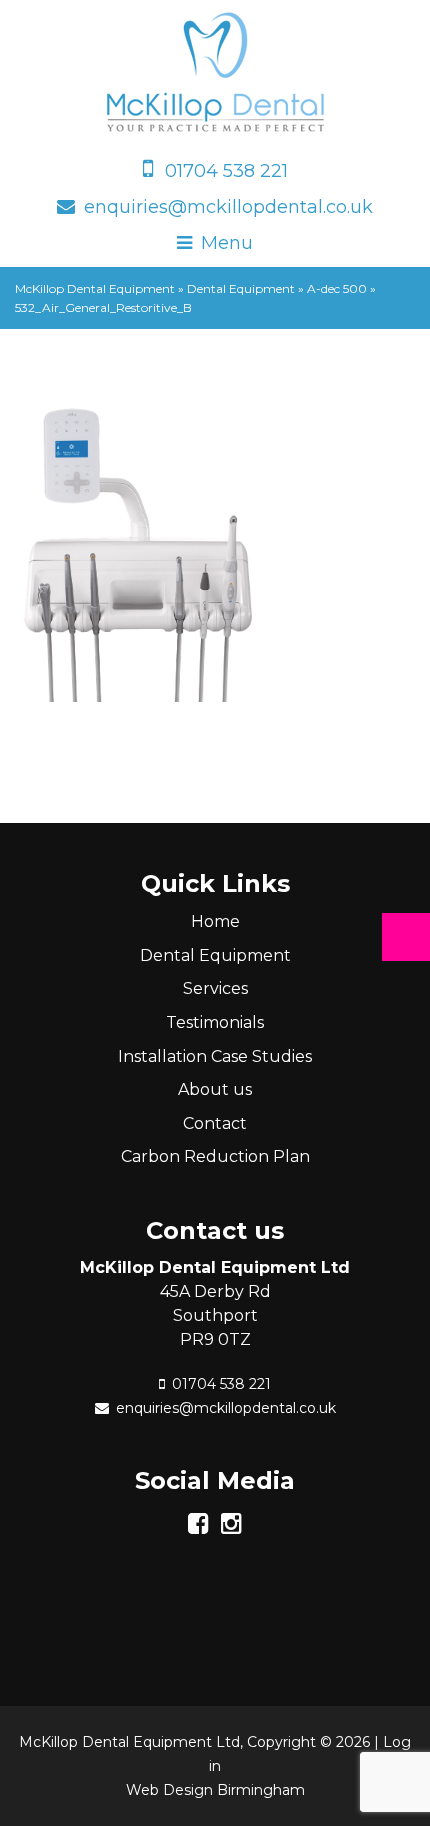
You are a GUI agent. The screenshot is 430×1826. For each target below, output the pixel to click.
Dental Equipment (215, 955)
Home (215, 921)
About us (215, 1089)
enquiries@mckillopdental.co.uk (228, 207)
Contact (215, 1123)
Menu (227, 243)
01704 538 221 (226, 171)
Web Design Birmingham (215, 1790)
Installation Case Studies (215, 1056)
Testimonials (215, 1022)
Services (215, 988)
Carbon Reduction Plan (215, 1156)
